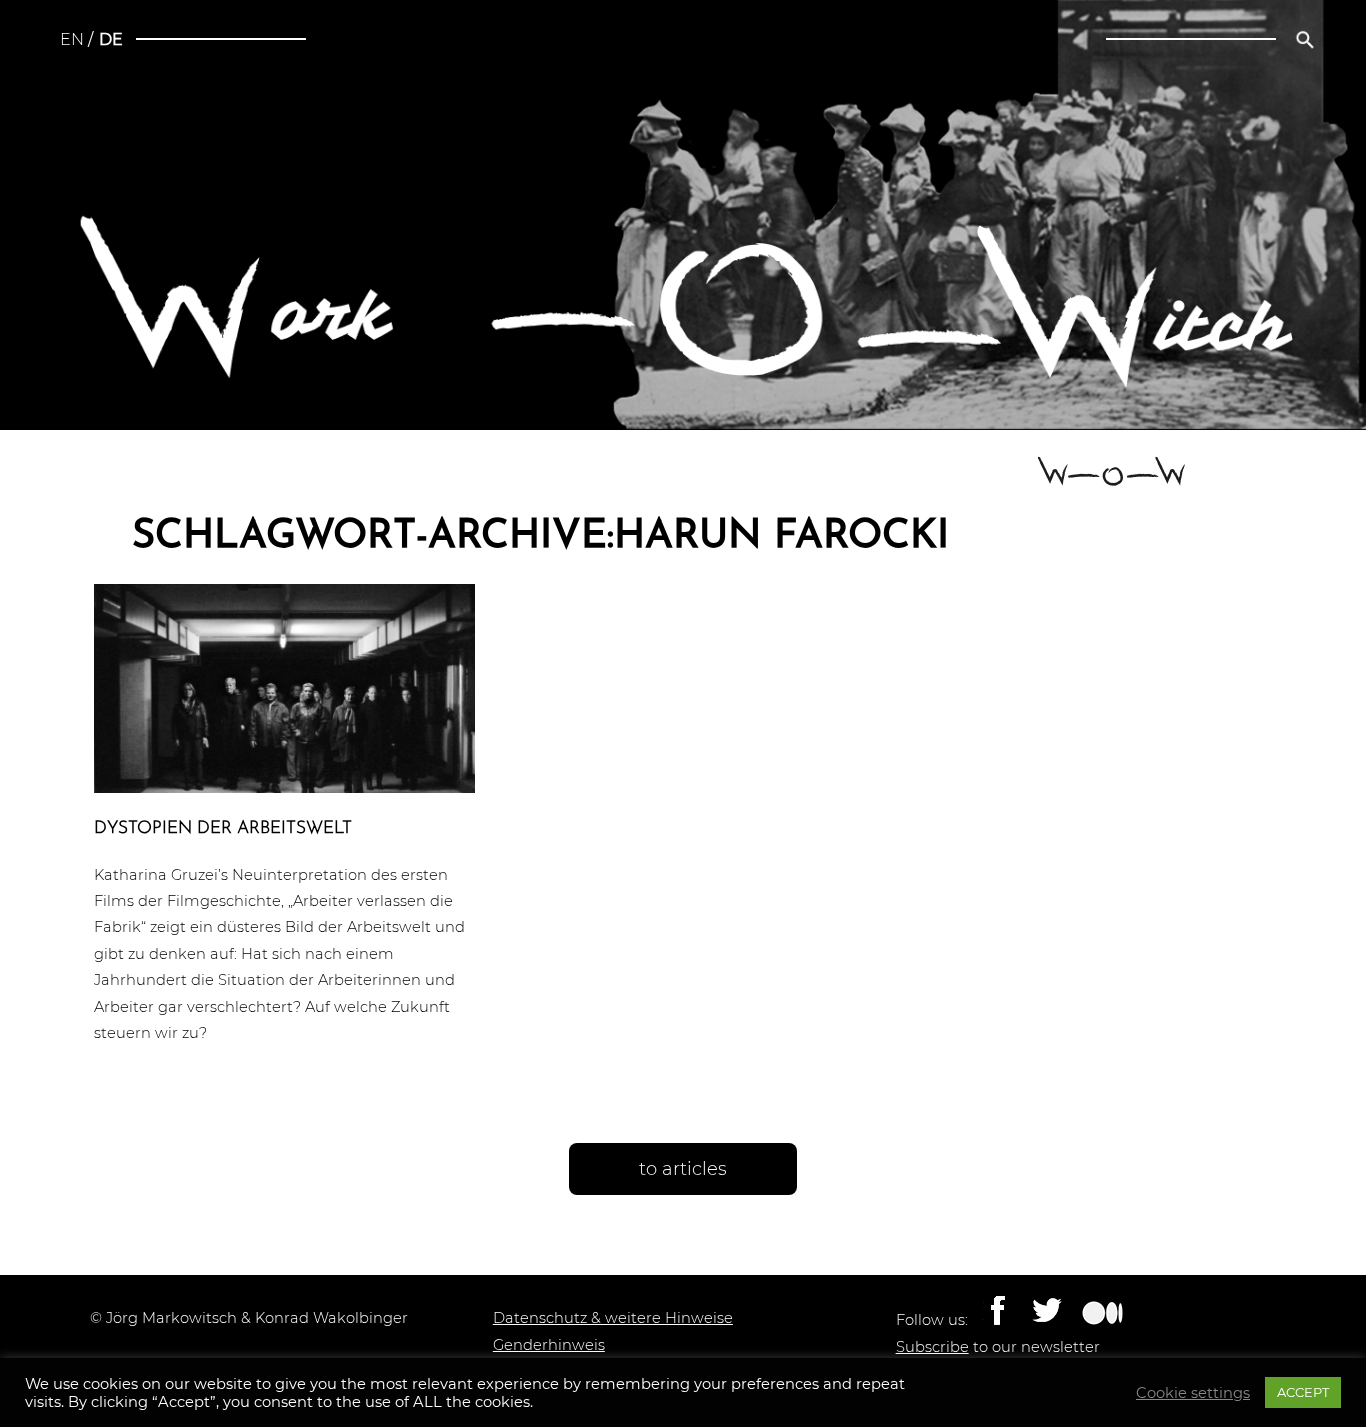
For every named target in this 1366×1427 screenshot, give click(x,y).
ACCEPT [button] (1303, 1392)
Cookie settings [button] (1193, 1393)
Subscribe (932, 1347)
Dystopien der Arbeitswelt (223, 828)
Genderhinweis (549, 1345)
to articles (683, 1169)
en (72, 39)
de (111, 39)
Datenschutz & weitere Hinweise (613, 1318)
